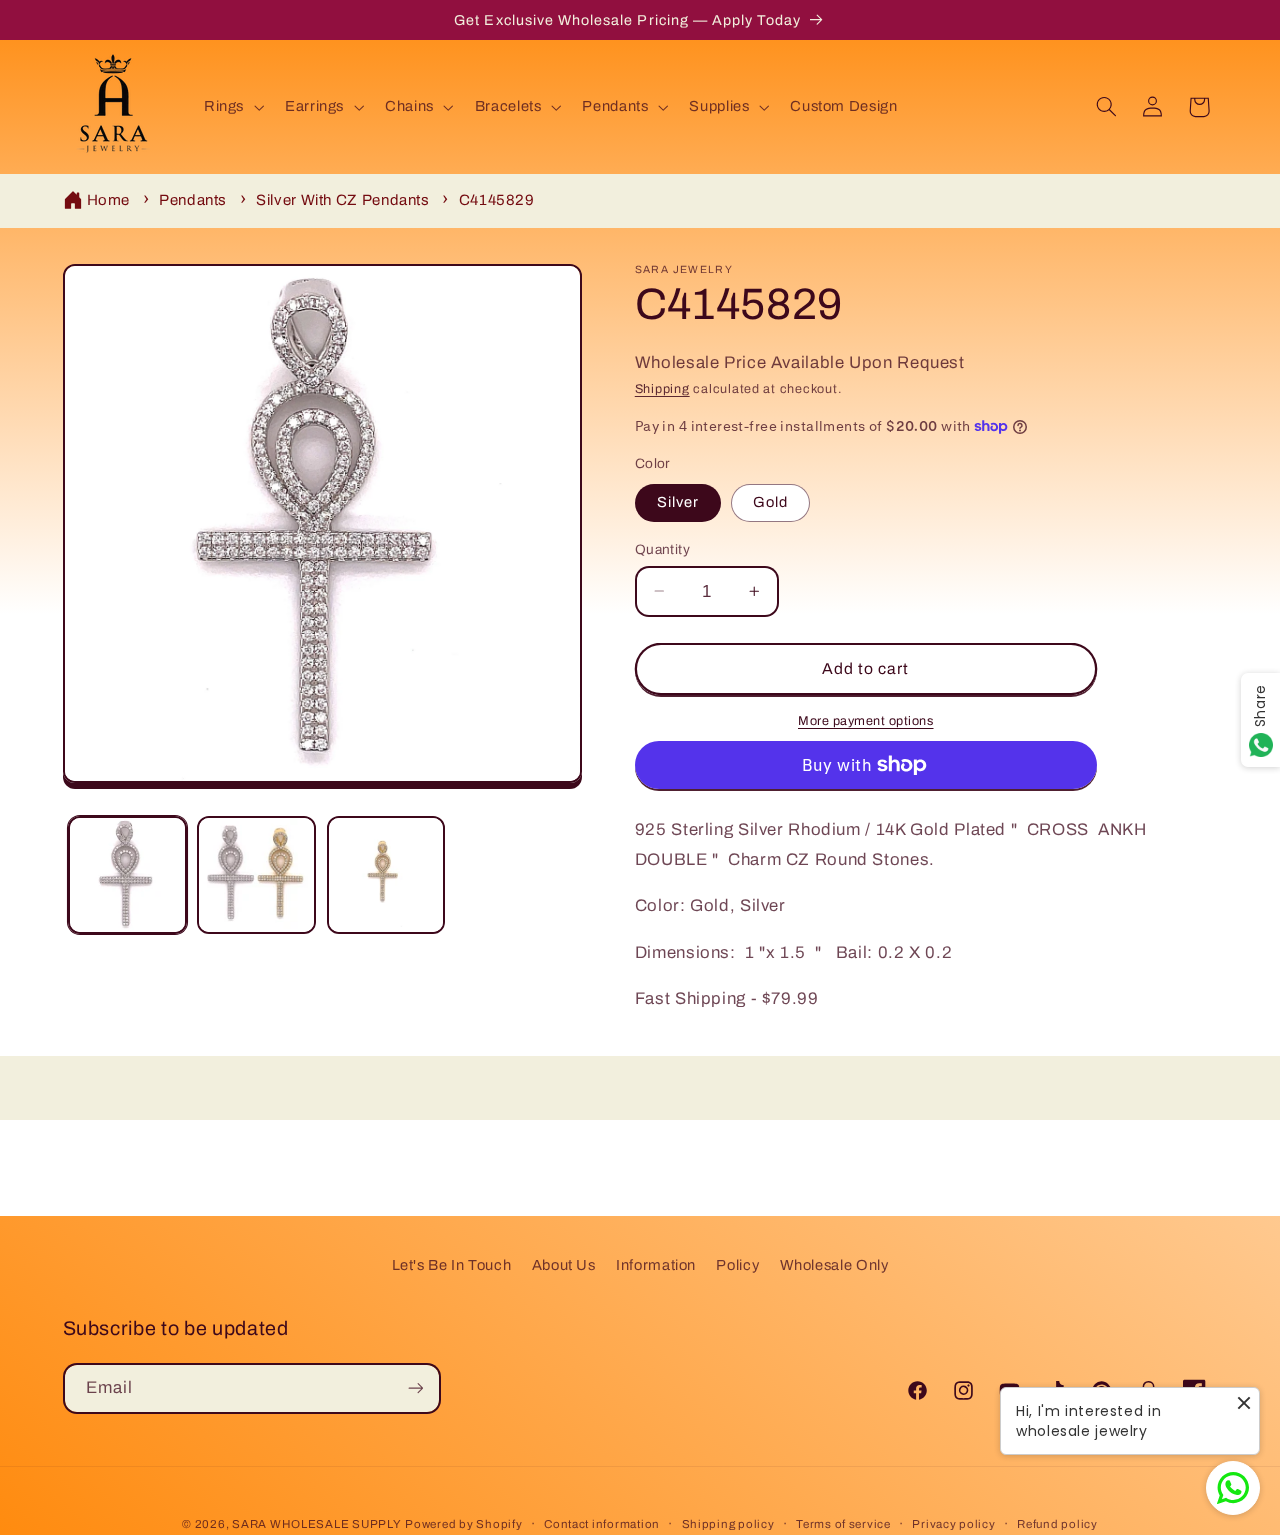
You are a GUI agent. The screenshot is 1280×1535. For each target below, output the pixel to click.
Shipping (662, 389)
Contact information (602, 1524)
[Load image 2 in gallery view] (256, 875)
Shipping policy (728, 1524)
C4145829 (497, 200)
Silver (678, 502)
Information (656, 1265)
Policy (737, 1265)
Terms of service (843, 1524)
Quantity (662, 548)
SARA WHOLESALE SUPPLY (316, 1524)
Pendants (193, 200)
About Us (564, 1265)
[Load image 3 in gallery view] (386, 875)
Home (109, 200)
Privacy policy (953, 1524)
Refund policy (1057, 1524)
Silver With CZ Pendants (343, 200)
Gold (770, 502)
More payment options (866, 720)
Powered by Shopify (463, 1524)
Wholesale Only (834, 1265)
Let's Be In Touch (452, 1265)
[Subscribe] (415, 1387)
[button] (231, 107)
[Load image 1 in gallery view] (127, 875)
